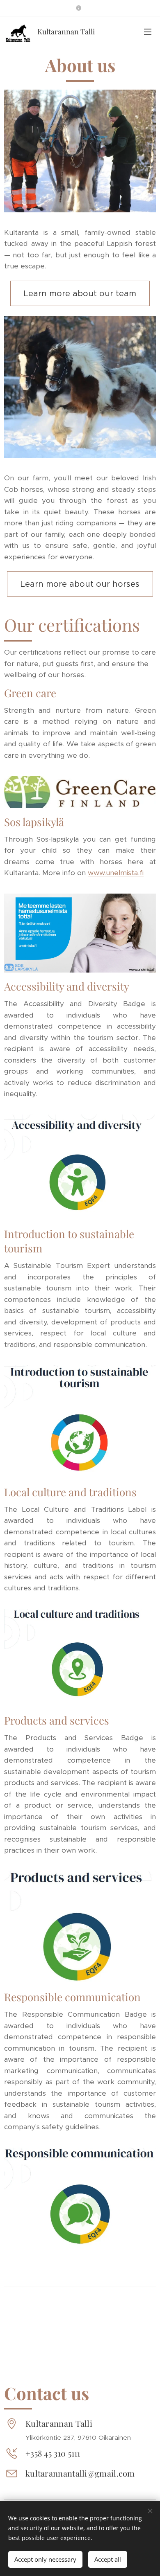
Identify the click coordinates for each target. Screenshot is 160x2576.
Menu (148, 32)
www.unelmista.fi (116, 873)
